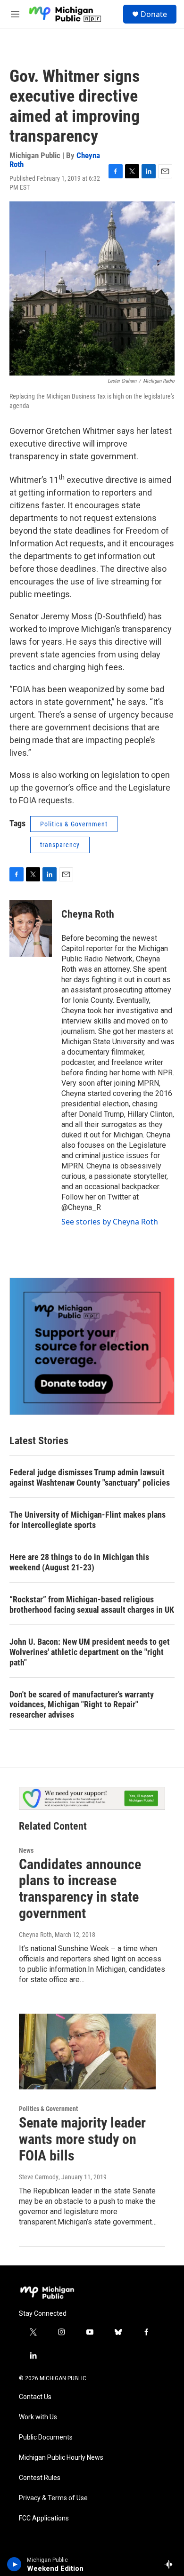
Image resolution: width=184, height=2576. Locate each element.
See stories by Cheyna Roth (110, 1222)
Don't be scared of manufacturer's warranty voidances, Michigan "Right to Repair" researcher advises (82, 1705)
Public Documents (46, 2437)
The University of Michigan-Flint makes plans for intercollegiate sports (88, 1520)
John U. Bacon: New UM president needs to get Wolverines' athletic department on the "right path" (90, 1652)
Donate (154, 14)
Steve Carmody (39, 2177)
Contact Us (35, 2397)
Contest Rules (40, 2478)
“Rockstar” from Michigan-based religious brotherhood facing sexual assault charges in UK (92, 1604)
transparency (60, 845)
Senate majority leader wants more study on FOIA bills (82, 2139)
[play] (14, 2564)
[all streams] (171, 2564)
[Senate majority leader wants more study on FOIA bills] (87, 2052)
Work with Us (38, 2417)
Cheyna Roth (88, 914)
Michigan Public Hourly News (61, 2458)
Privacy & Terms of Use (53, 2498)
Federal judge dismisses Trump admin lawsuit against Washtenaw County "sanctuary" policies (90, 1477)
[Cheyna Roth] (31, 928)
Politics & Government (74, 824)
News (26, 1850)
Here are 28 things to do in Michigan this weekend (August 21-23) (79, 1562)
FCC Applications (44, 2518)
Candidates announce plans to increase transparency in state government (80, 1889)
